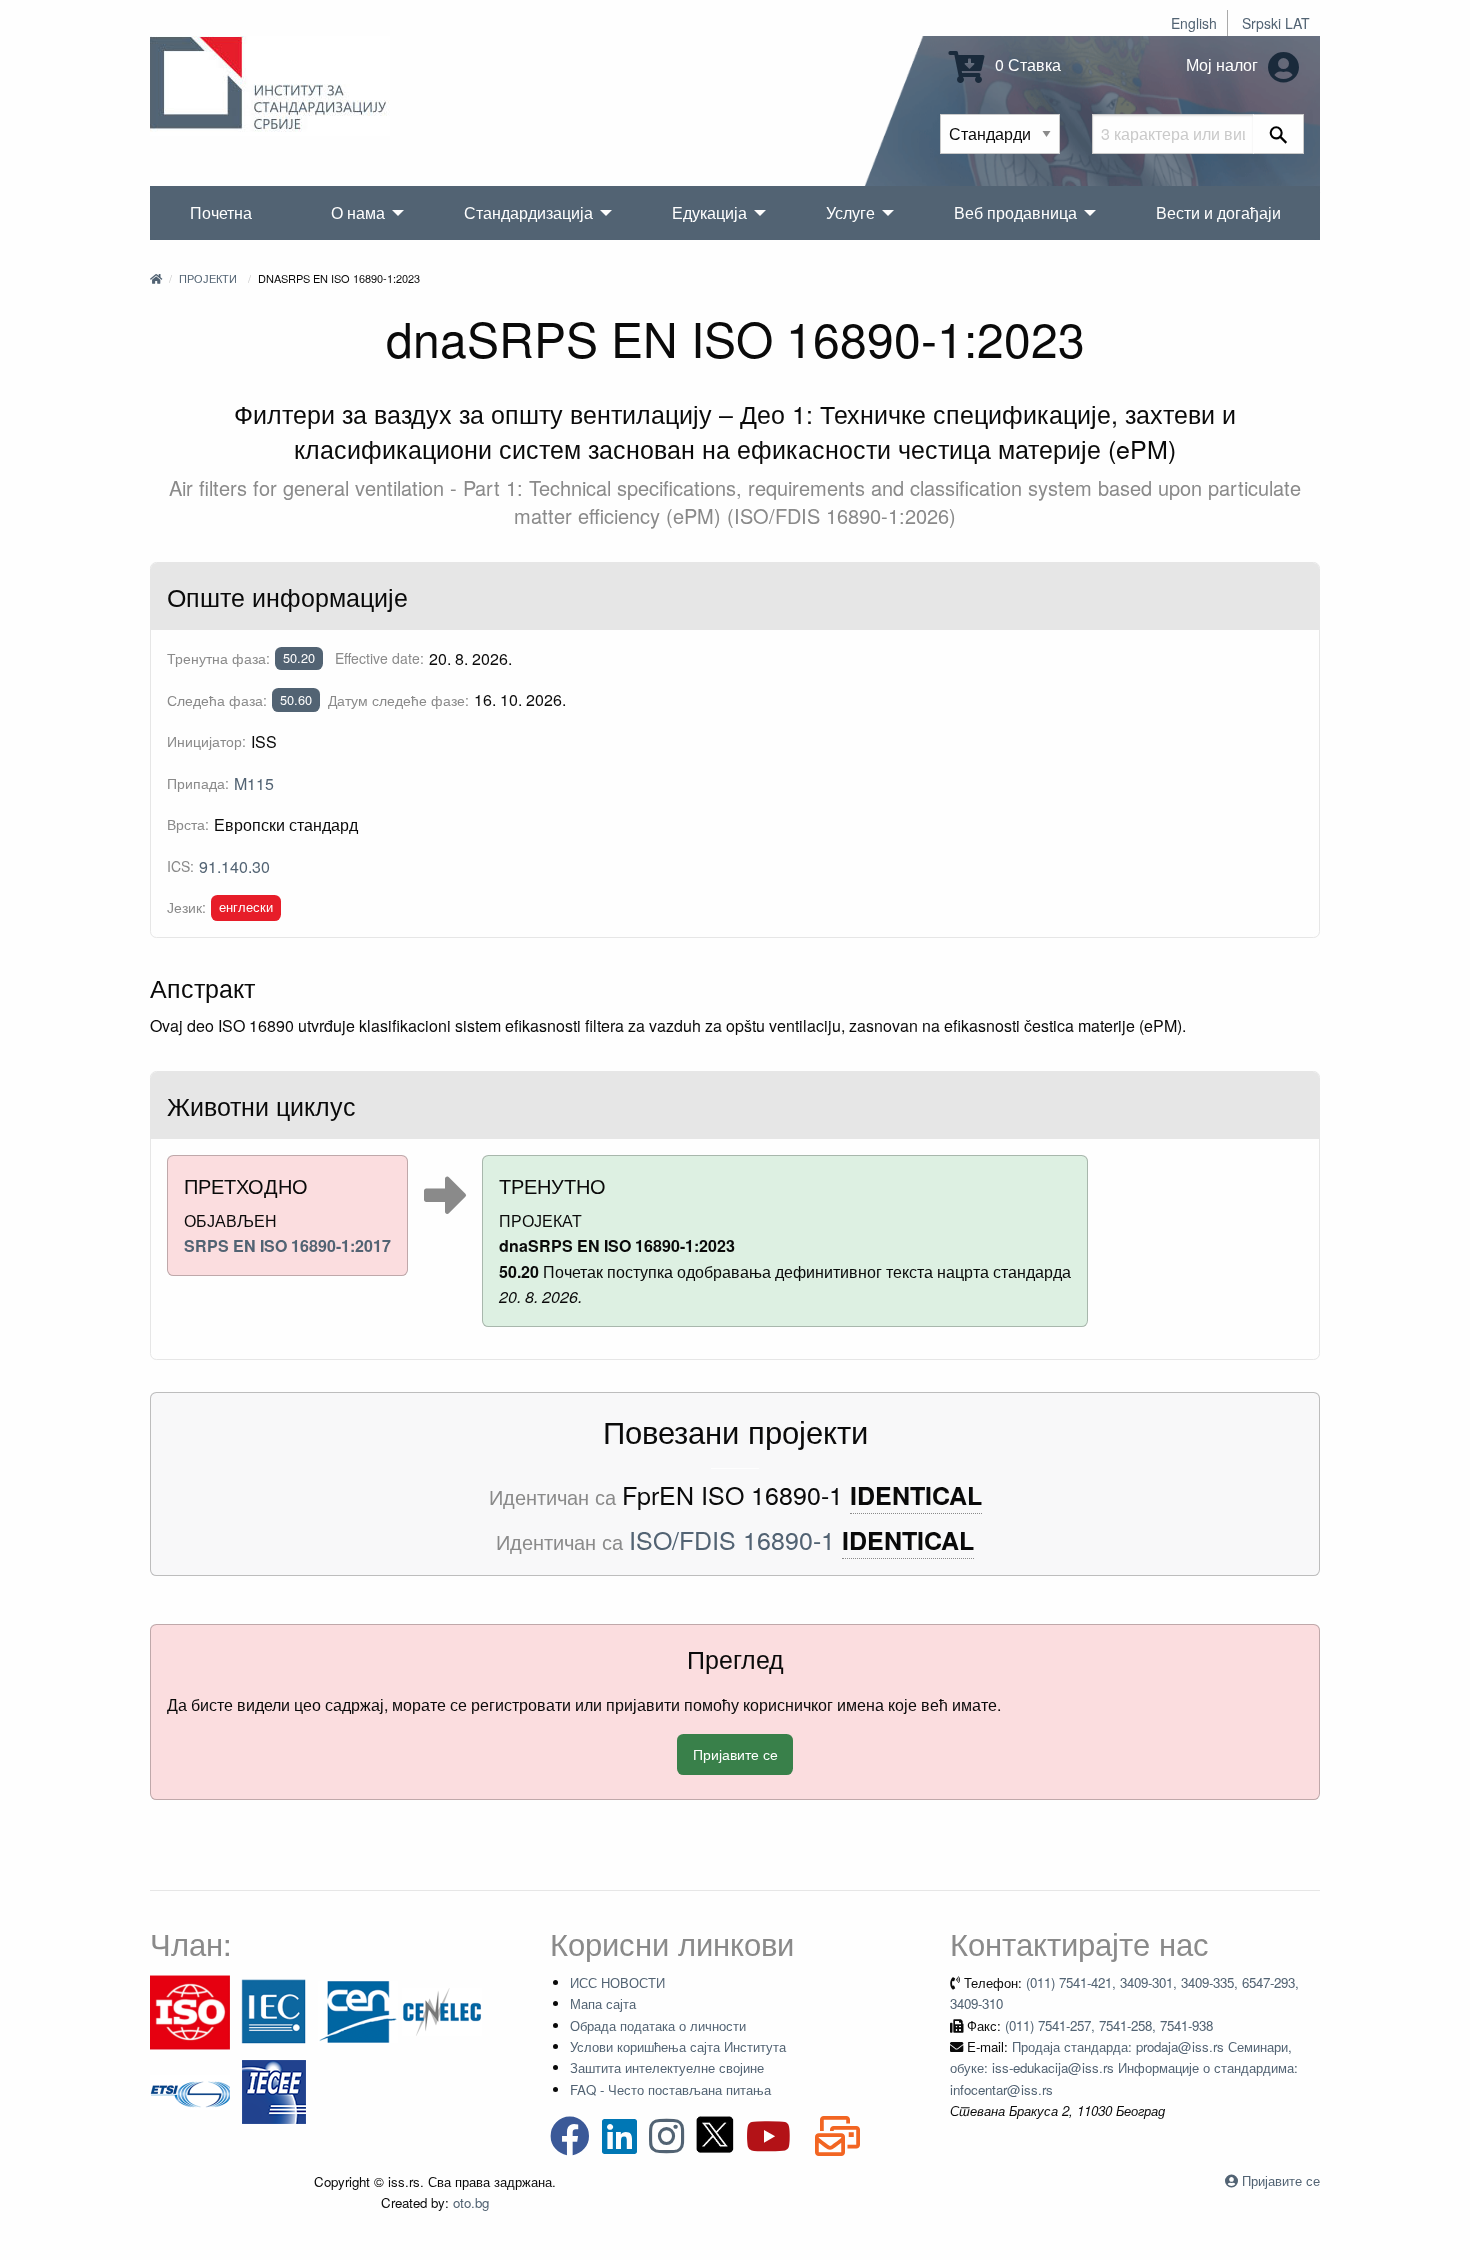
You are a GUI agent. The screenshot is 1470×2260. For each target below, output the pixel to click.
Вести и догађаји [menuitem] (1218, 212)
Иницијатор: (206, 741)
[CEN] (358, 2010)
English (1194, 23)
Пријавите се (735, 1753)
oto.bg (471, 2202)
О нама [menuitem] (358, 212)
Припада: (198, 783)
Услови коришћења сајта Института (678, 2046)
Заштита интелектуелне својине (667, 2067)
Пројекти (208, 278)
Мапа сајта (603, 2003)
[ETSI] (190, 2090)
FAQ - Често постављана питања (670, 2089)
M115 (254, 783)
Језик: (186, 907)
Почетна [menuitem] (221, 212)
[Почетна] (156, 278)
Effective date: (379, 658)
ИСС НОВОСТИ (617, 1982)
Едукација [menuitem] (709, 212)
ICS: (180, 866)
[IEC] (274, 2010)
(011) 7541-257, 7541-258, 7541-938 (1109, 2025)
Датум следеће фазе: (398, 700)
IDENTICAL (916, 1495)
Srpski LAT (1276, 23)
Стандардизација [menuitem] (528, 212)
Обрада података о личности (658, 2025)
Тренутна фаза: (218, 658)
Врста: (188, 824)
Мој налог (1224, 64)
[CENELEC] (442, 2010)
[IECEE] (274, 2090)
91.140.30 (234, 866)
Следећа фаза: (217, 700)
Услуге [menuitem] (850, 212)
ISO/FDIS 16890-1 (732, 1539)
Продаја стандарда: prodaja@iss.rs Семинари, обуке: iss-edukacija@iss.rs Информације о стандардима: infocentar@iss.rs (1124, 2068)
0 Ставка (1026, 64)
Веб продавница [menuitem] (1015, 212)
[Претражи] (1278, 134)
